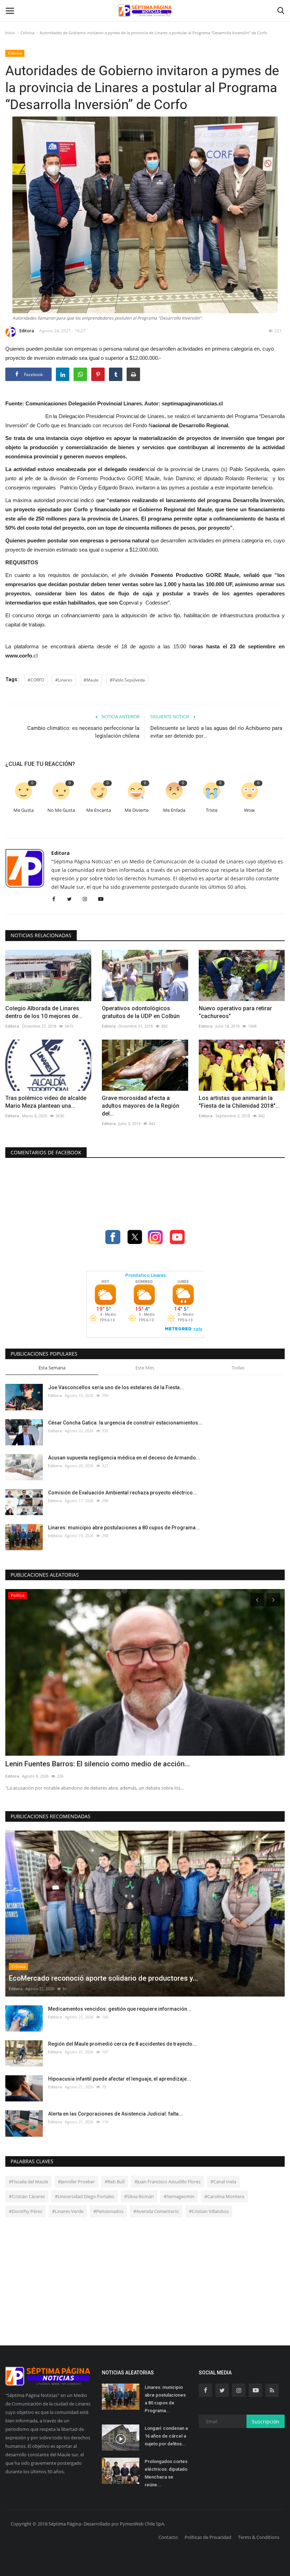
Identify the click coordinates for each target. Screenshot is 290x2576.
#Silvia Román (139, 2196)
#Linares (64, 680)
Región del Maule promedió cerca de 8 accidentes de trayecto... (122, 2044)
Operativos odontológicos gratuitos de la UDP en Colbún (141, 1012)
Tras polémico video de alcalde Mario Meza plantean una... (46, 1102)
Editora (27, 331)
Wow (249, 810)
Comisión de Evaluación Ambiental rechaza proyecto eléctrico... (123, 1493)
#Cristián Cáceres (27, 2196)
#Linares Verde (68, 2211)
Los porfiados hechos (40, 1764)
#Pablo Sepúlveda (127, 680)
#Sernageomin (179, 2196)
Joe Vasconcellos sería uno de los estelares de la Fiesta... (116, 1387)
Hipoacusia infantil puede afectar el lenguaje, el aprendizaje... (120, 2079)
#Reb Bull (115, 2182)
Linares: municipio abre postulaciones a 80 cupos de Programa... (124, 1528)
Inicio (10, 33)
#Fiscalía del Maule (28, 2182)
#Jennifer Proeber (76, 2182)
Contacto (168, 2537)
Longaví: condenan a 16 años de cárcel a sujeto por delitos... (166, 2436)
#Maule (91, 680)
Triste (212, 810)
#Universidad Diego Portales (85, 2196)
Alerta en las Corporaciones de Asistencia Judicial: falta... (115, 2114)
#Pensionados (108, 2211)
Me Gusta (24, 810)
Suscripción (266, 2422)
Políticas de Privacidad (208, 2537)
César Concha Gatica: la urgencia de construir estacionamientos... (125, 1423)
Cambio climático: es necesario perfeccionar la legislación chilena (83, 732)
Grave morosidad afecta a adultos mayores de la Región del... (141, 1106)
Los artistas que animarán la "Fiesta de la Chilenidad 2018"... (239, 1102)
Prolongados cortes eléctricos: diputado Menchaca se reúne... (166, 2473)
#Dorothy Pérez (25, 2211)
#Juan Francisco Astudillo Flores (167, 2182)
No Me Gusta (61, 810)
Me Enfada (174, 810)
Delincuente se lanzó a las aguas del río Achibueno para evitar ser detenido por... (216, 732)
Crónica (27, 33)
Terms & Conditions (259, 2537)
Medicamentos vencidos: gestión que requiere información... (120, 2009)
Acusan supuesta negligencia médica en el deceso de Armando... (124, 1458)
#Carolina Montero (224, 2196)
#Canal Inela (223, 2182)
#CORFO (36, 680)
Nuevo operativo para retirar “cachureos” (235, 1012)
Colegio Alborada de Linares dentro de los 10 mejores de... (44, 1012)
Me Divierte (137, 810)
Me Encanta (99, 810)
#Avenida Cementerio (156, 2211)
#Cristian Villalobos (209, 2211)
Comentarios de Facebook (46, 1152)
